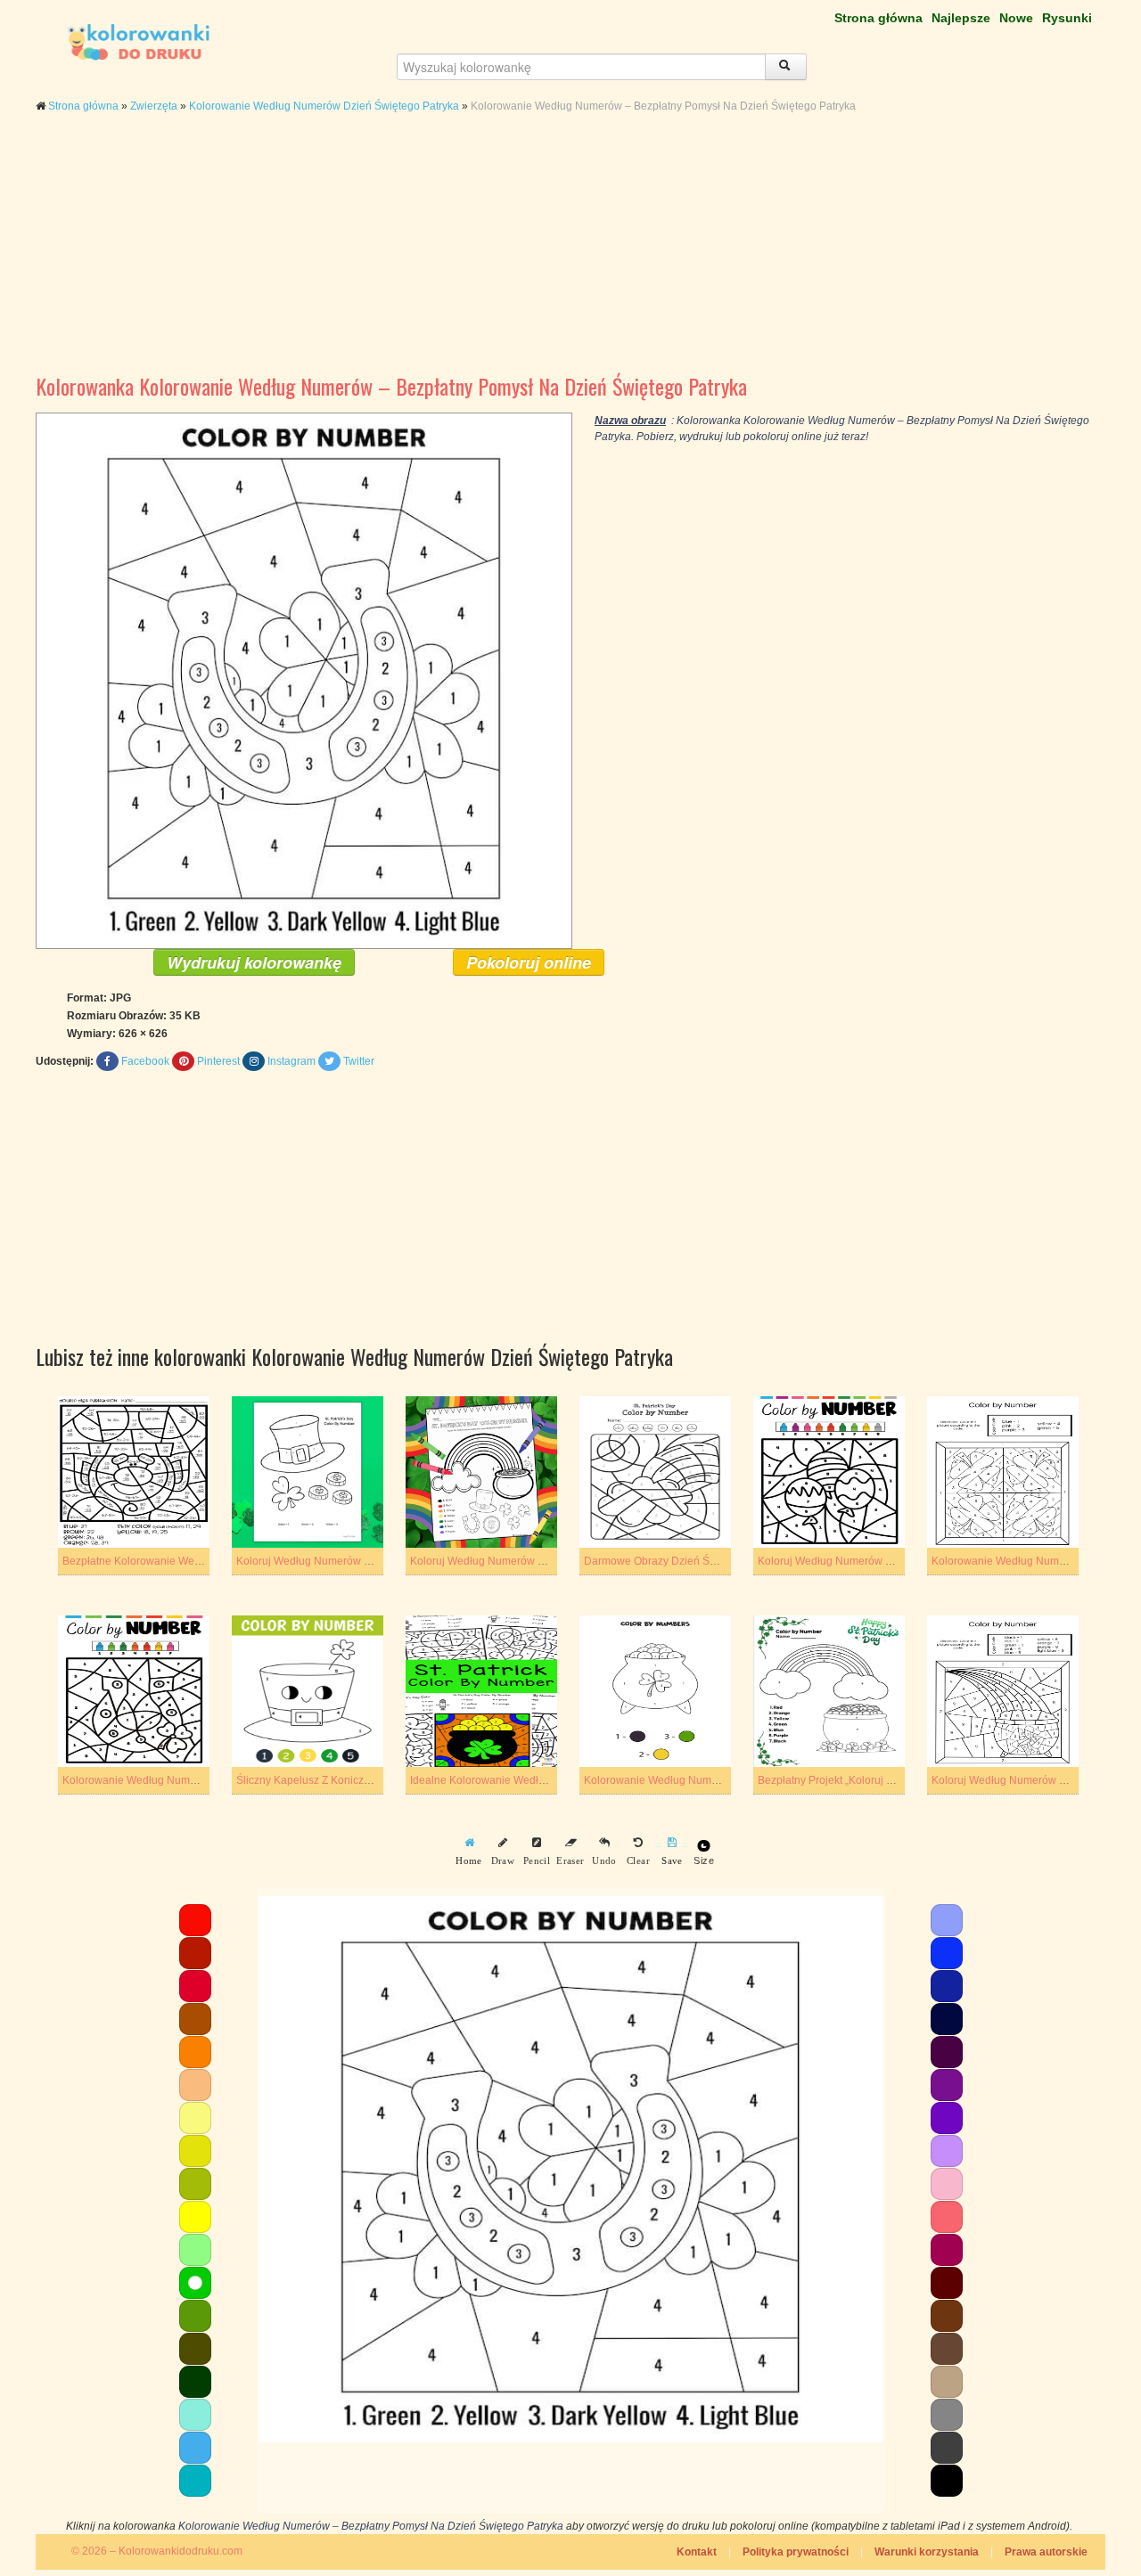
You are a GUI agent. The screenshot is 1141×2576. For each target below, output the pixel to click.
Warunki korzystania (927, 2552)
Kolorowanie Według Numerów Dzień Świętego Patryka (324, 106)
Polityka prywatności (796, 2552)
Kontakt (697, 2552)
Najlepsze (961, 18)
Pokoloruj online (529, 962)
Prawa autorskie (1046, 2552)
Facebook (145, 1061)
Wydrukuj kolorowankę (254, 962)
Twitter (359, 1061)
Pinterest (218, 1061)
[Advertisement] (570, 257)
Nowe (1016, 18)
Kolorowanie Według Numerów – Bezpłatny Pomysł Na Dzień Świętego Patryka (371, 2526)
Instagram (291, 1061)
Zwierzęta (154, 106)
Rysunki (1067, 18)
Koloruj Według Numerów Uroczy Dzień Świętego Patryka (550, 1561)
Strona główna (878, 18)
